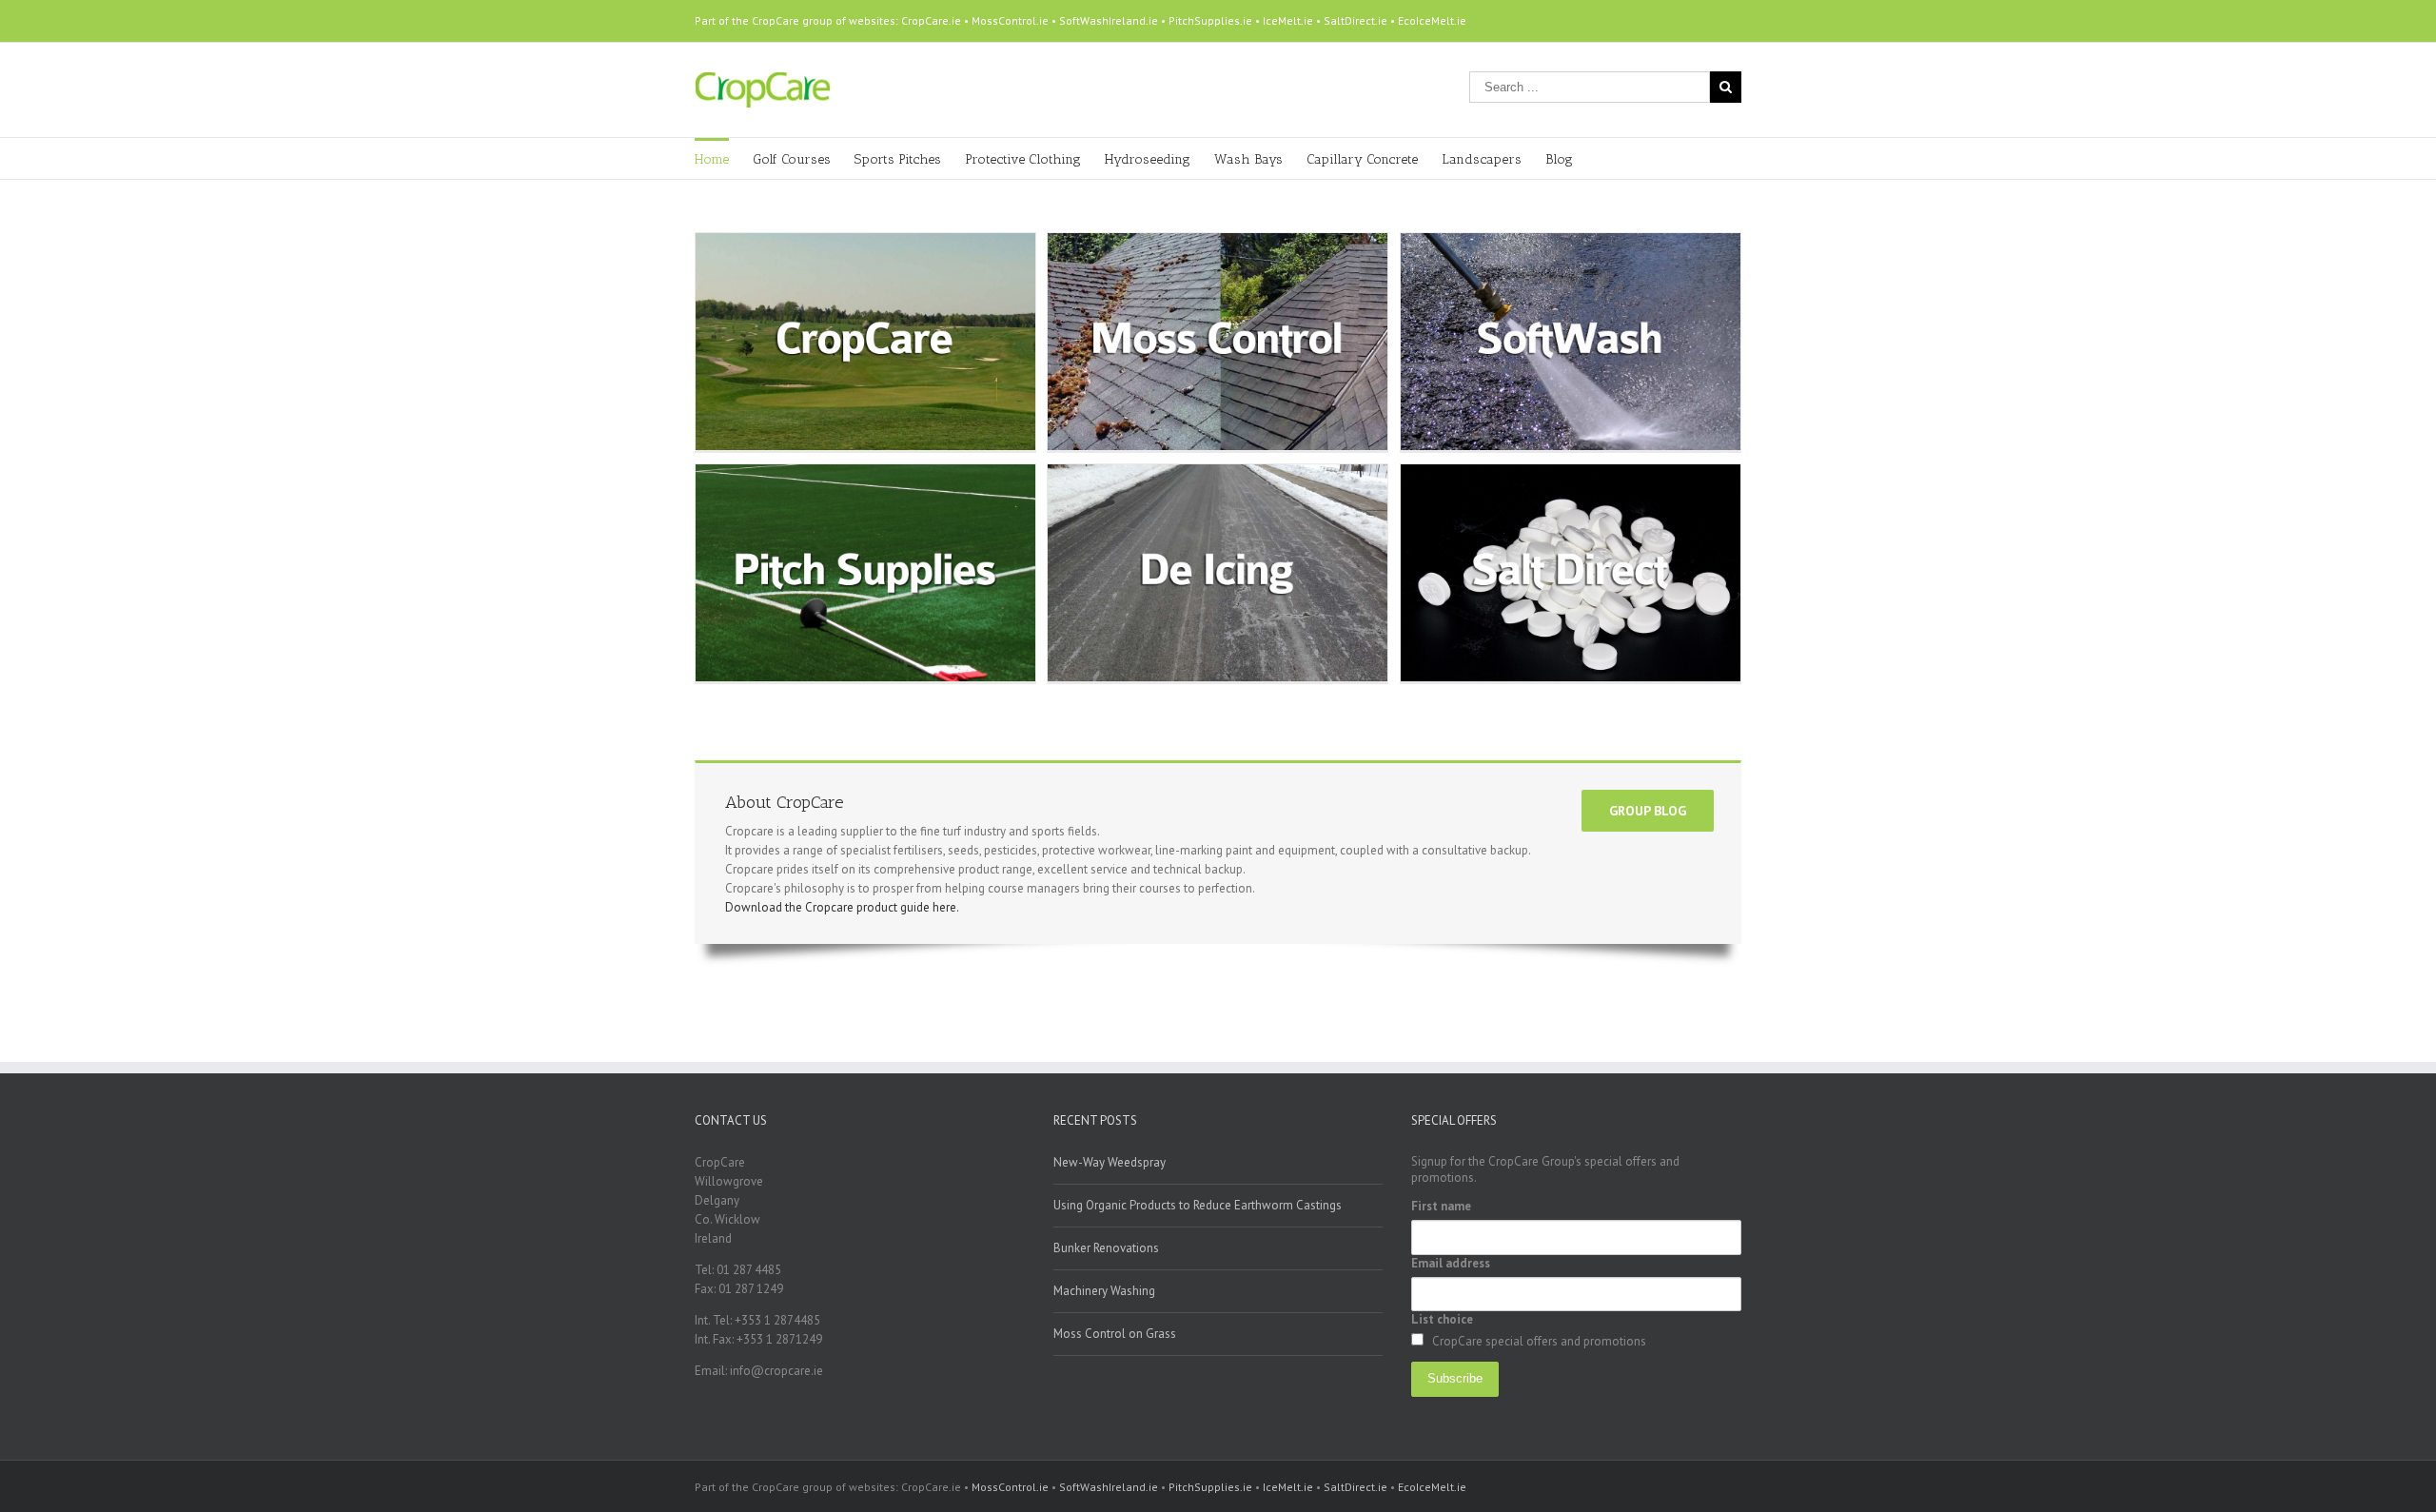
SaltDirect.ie (1356, 20)
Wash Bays (1248, 159)
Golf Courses (792, 159)
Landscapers (1482, 159)
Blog (1559, 159)
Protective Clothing (1023, 159)
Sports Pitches (898, 159)
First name (1441, 1206)
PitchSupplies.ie (1210, 20)
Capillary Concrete (1362, 159)
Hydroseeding (1148, 159)
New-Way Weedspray (1110, 1162)
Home (712, 159)
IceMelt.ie (1288, 20)
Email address (1451, 1263)
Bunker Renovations (1106, 1248)
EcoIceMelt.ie (1432, 20)
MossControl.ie (1010, 20)
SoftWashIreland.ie (1109, 20)
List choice (1442, 1319)
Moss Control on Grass (1115, 1334)
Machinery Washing (1104, 1291)
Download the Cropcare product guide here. (842, 907)
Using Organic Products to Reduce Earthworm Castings (1198, 1205)
